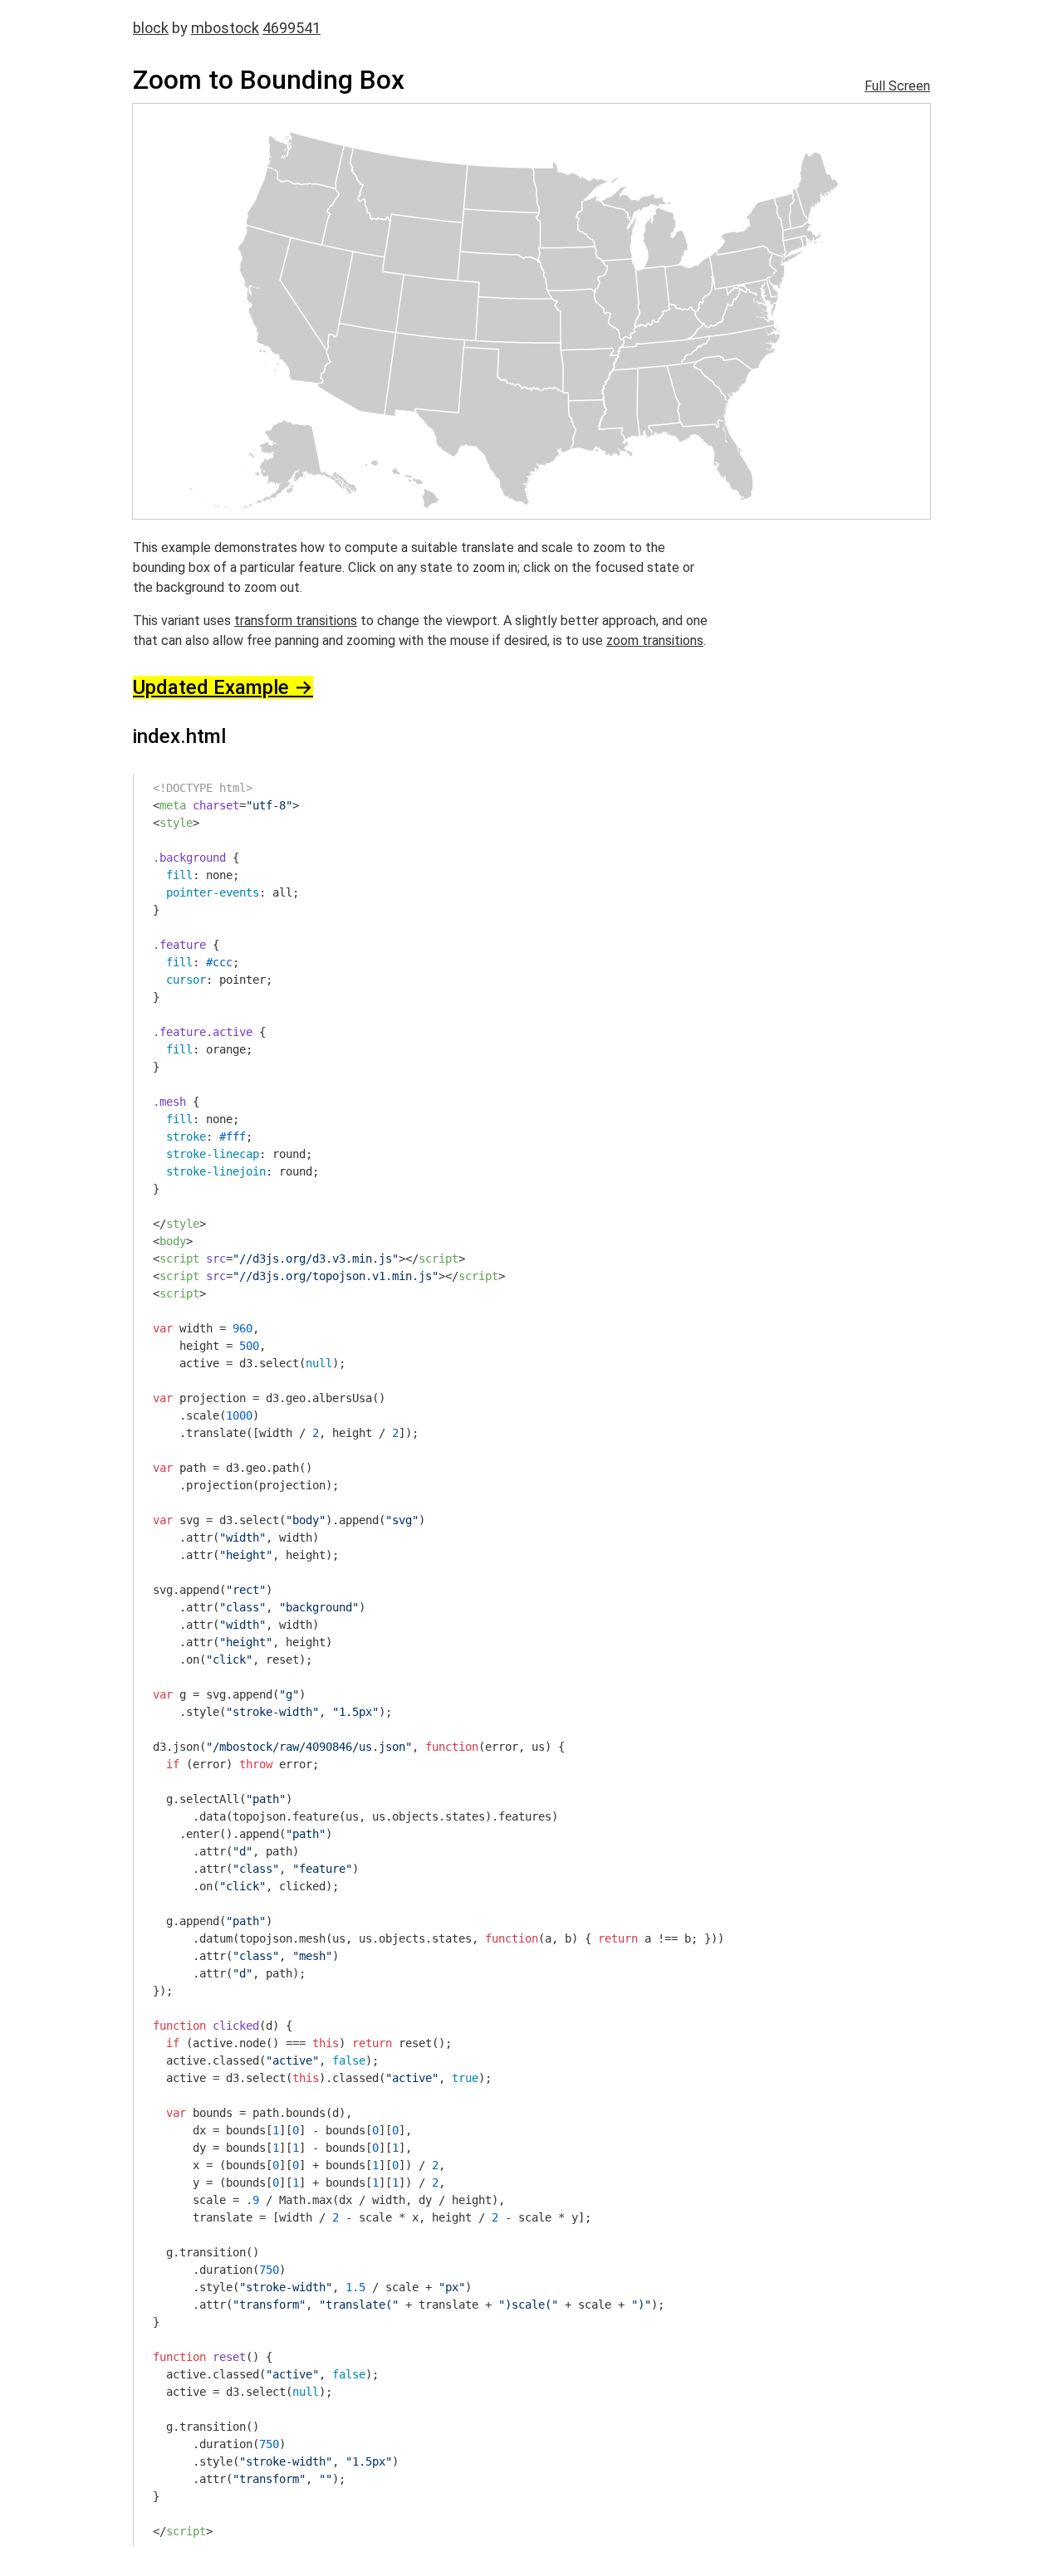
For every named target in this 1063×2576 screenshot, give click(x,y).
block (151, 28)
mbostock (225, 28)
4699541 (291, 28)
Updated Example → (223, 687)
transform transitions (296, 621)
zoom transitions (655, 640)
